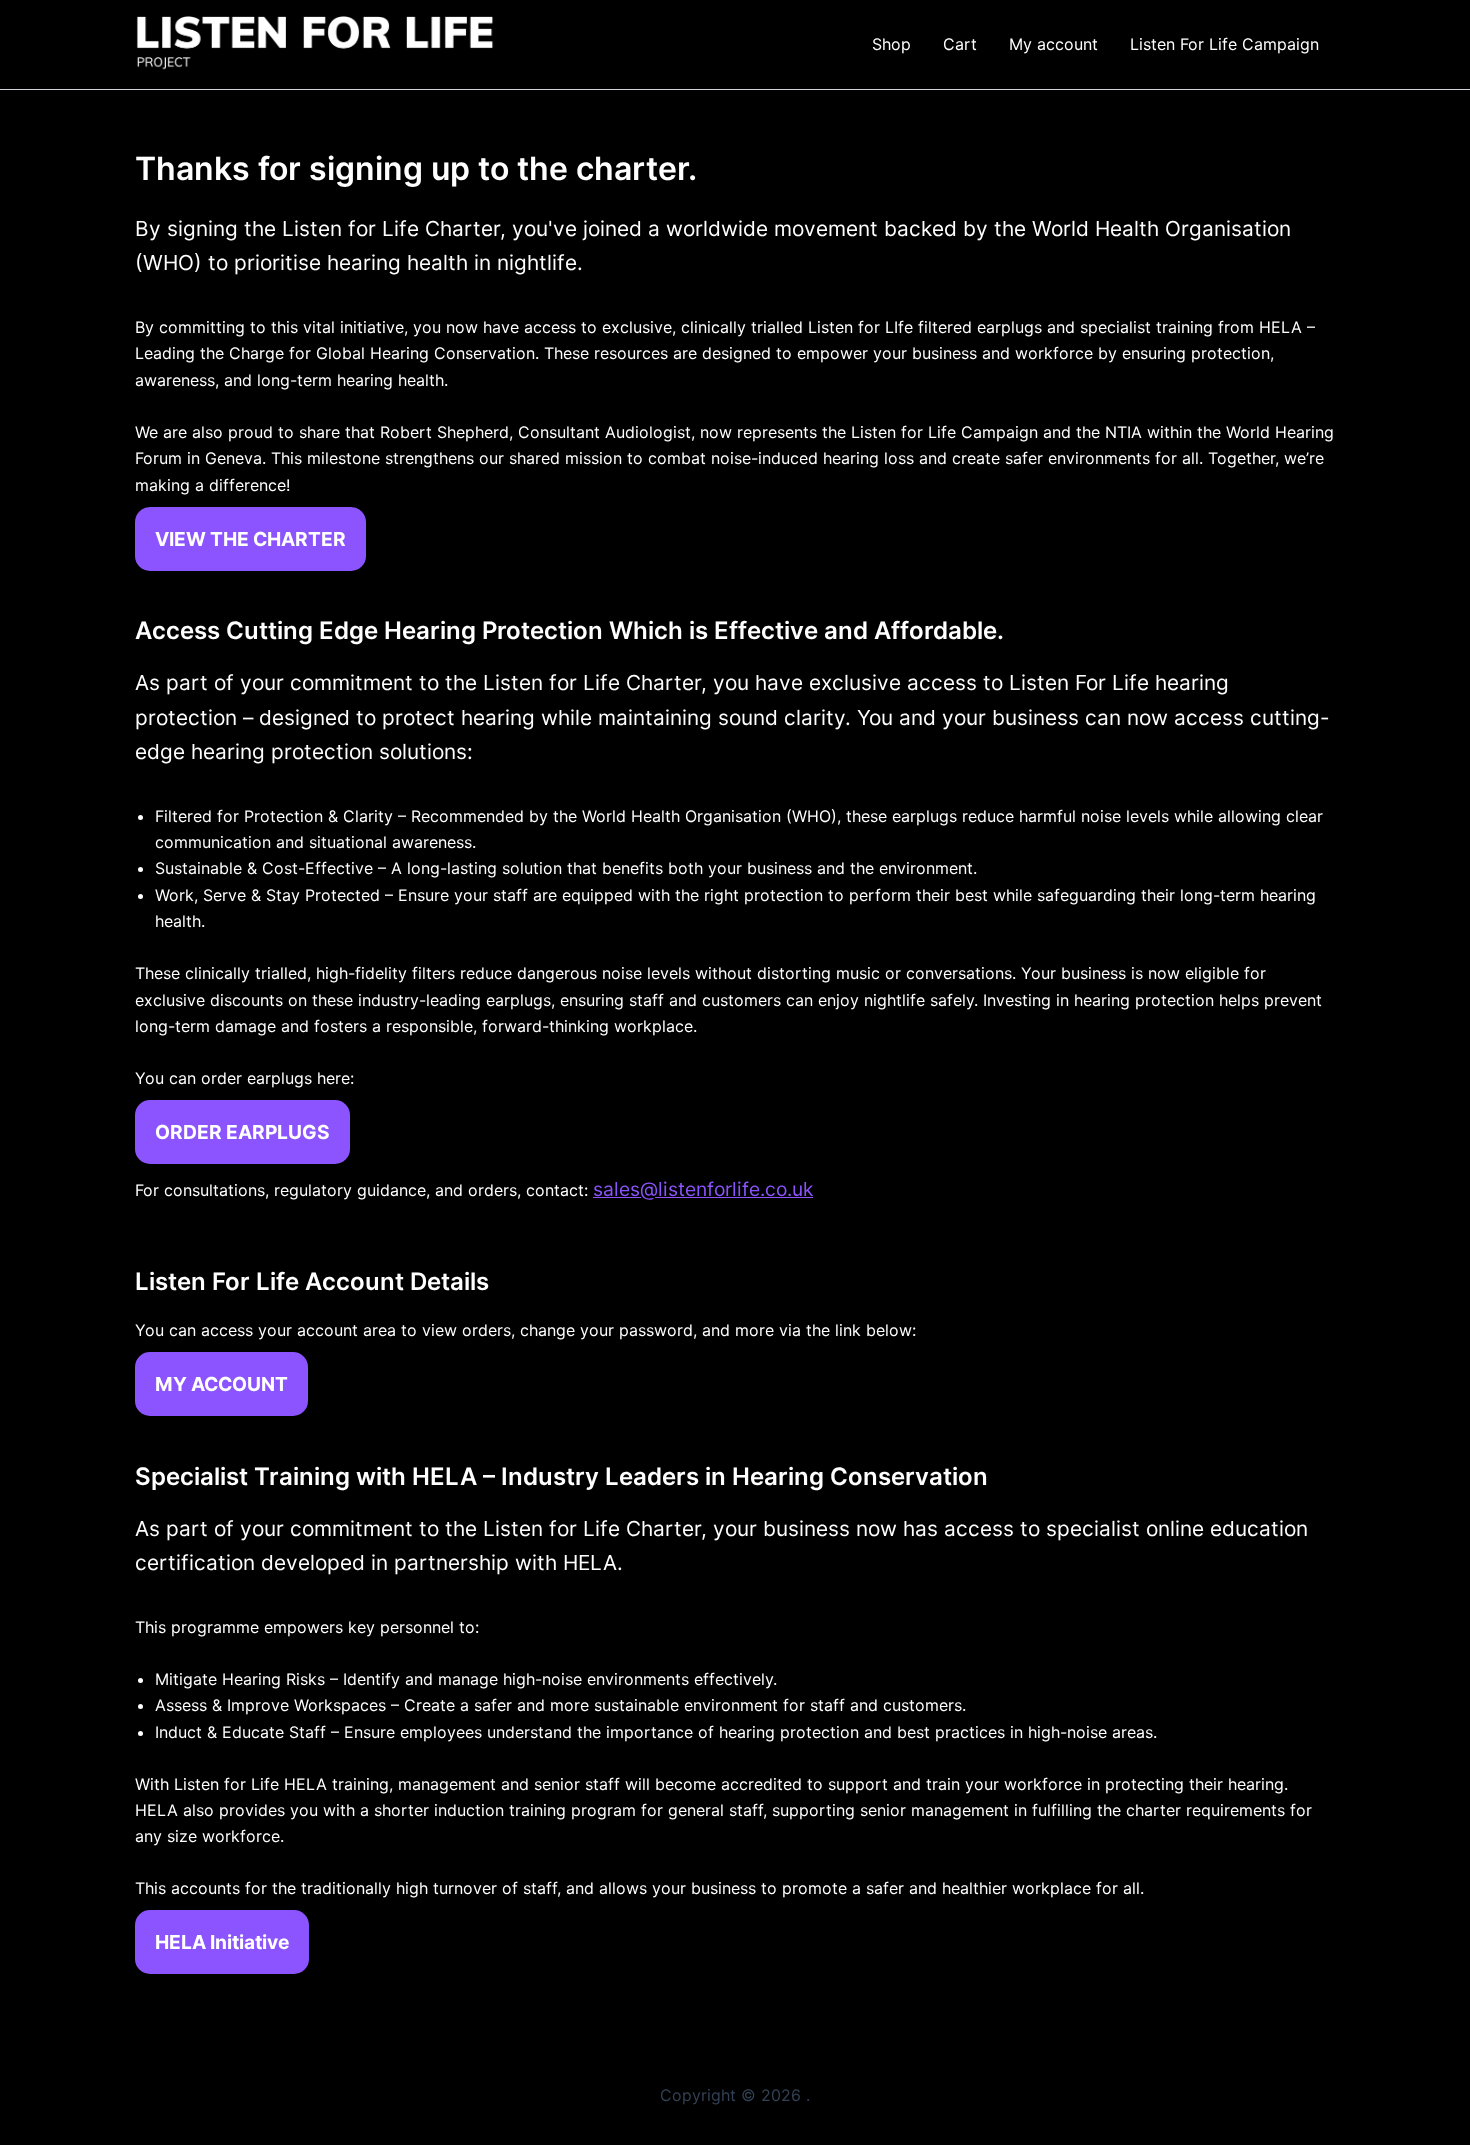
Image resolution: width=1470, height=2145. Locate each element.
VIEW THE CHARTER (250, 539)
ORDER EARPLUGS (242, 1132)
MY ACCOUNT (221, 1384)
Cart (960, 44)
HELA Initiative (222, 1942)
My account (1053, 44)
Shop (891, 44)
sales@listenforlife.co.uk (703, 1189)
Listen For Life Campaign (1224, 44)
